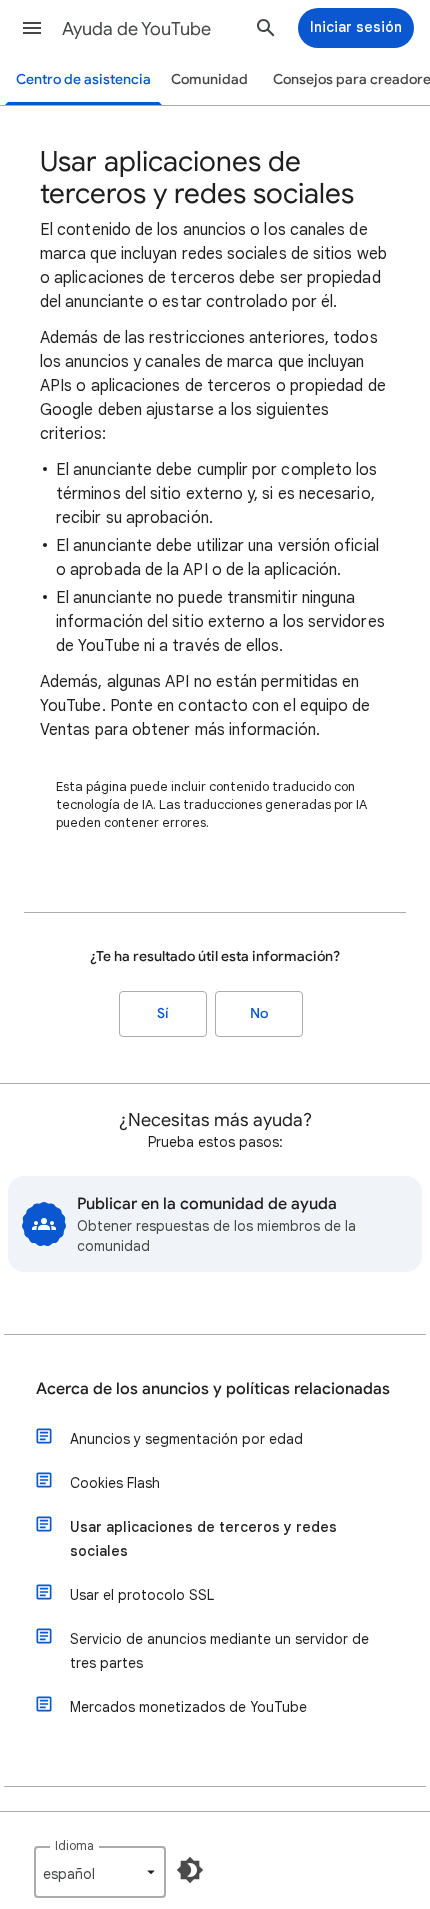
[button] (32, 28)
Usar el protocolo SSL (142, 1595)
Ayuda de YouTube (136, 29)
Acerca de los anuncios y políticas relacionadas (213, 1389)
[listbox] (100, 1872)
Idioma (74, 1845)
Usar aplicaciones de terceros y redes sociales (203, 1539)
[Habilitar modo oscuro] (190, 1870)
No (259, 1013)
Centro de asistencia (83, 79)
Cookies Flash (115, 1483)
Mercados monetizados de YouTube (188, 1707)
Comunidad (209, 79)
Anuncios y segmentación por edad (186, 1439)
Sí (163, 1013)
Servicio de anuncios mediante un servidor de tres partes (219, 1651)
